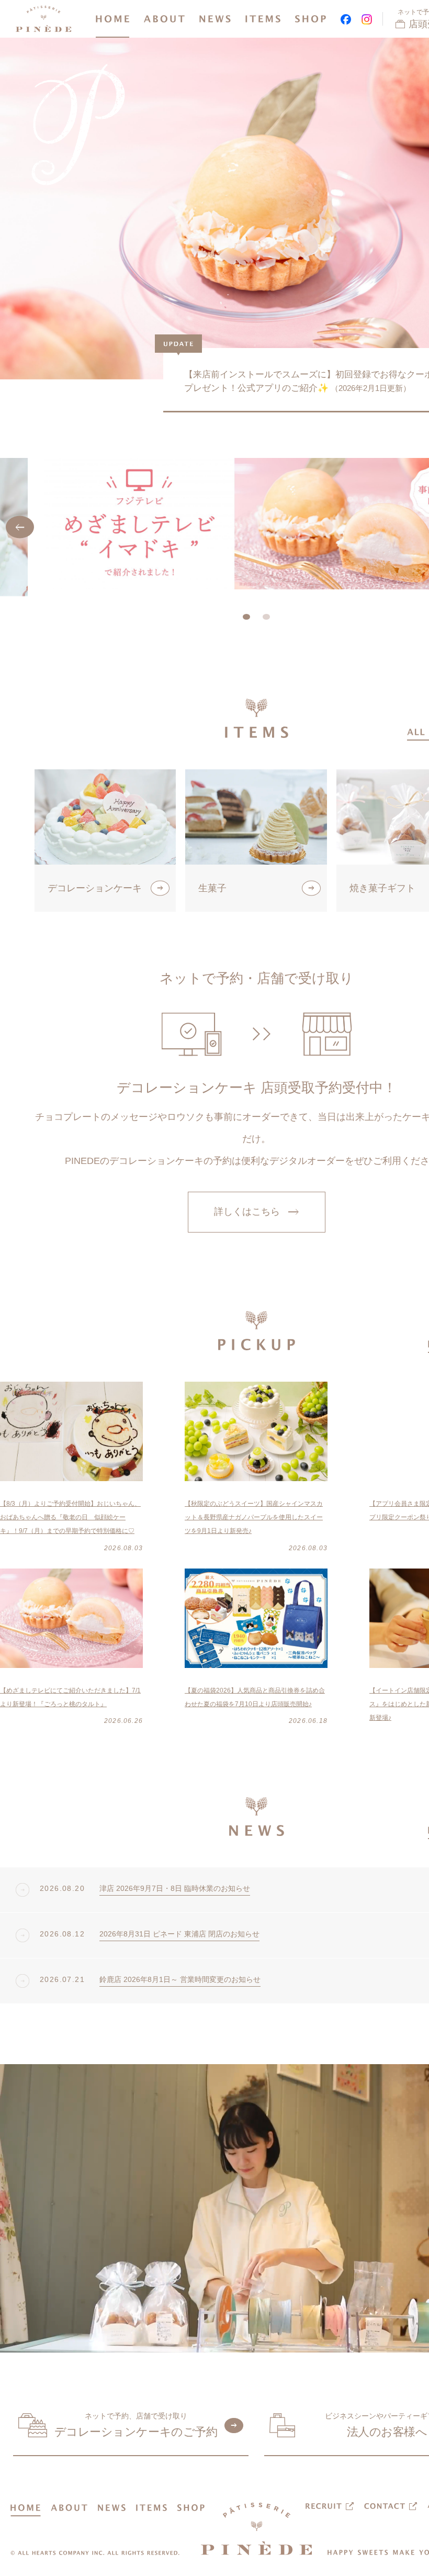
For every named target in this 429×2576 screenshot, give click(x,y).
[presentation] (20, 527)
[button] (246, 617)
